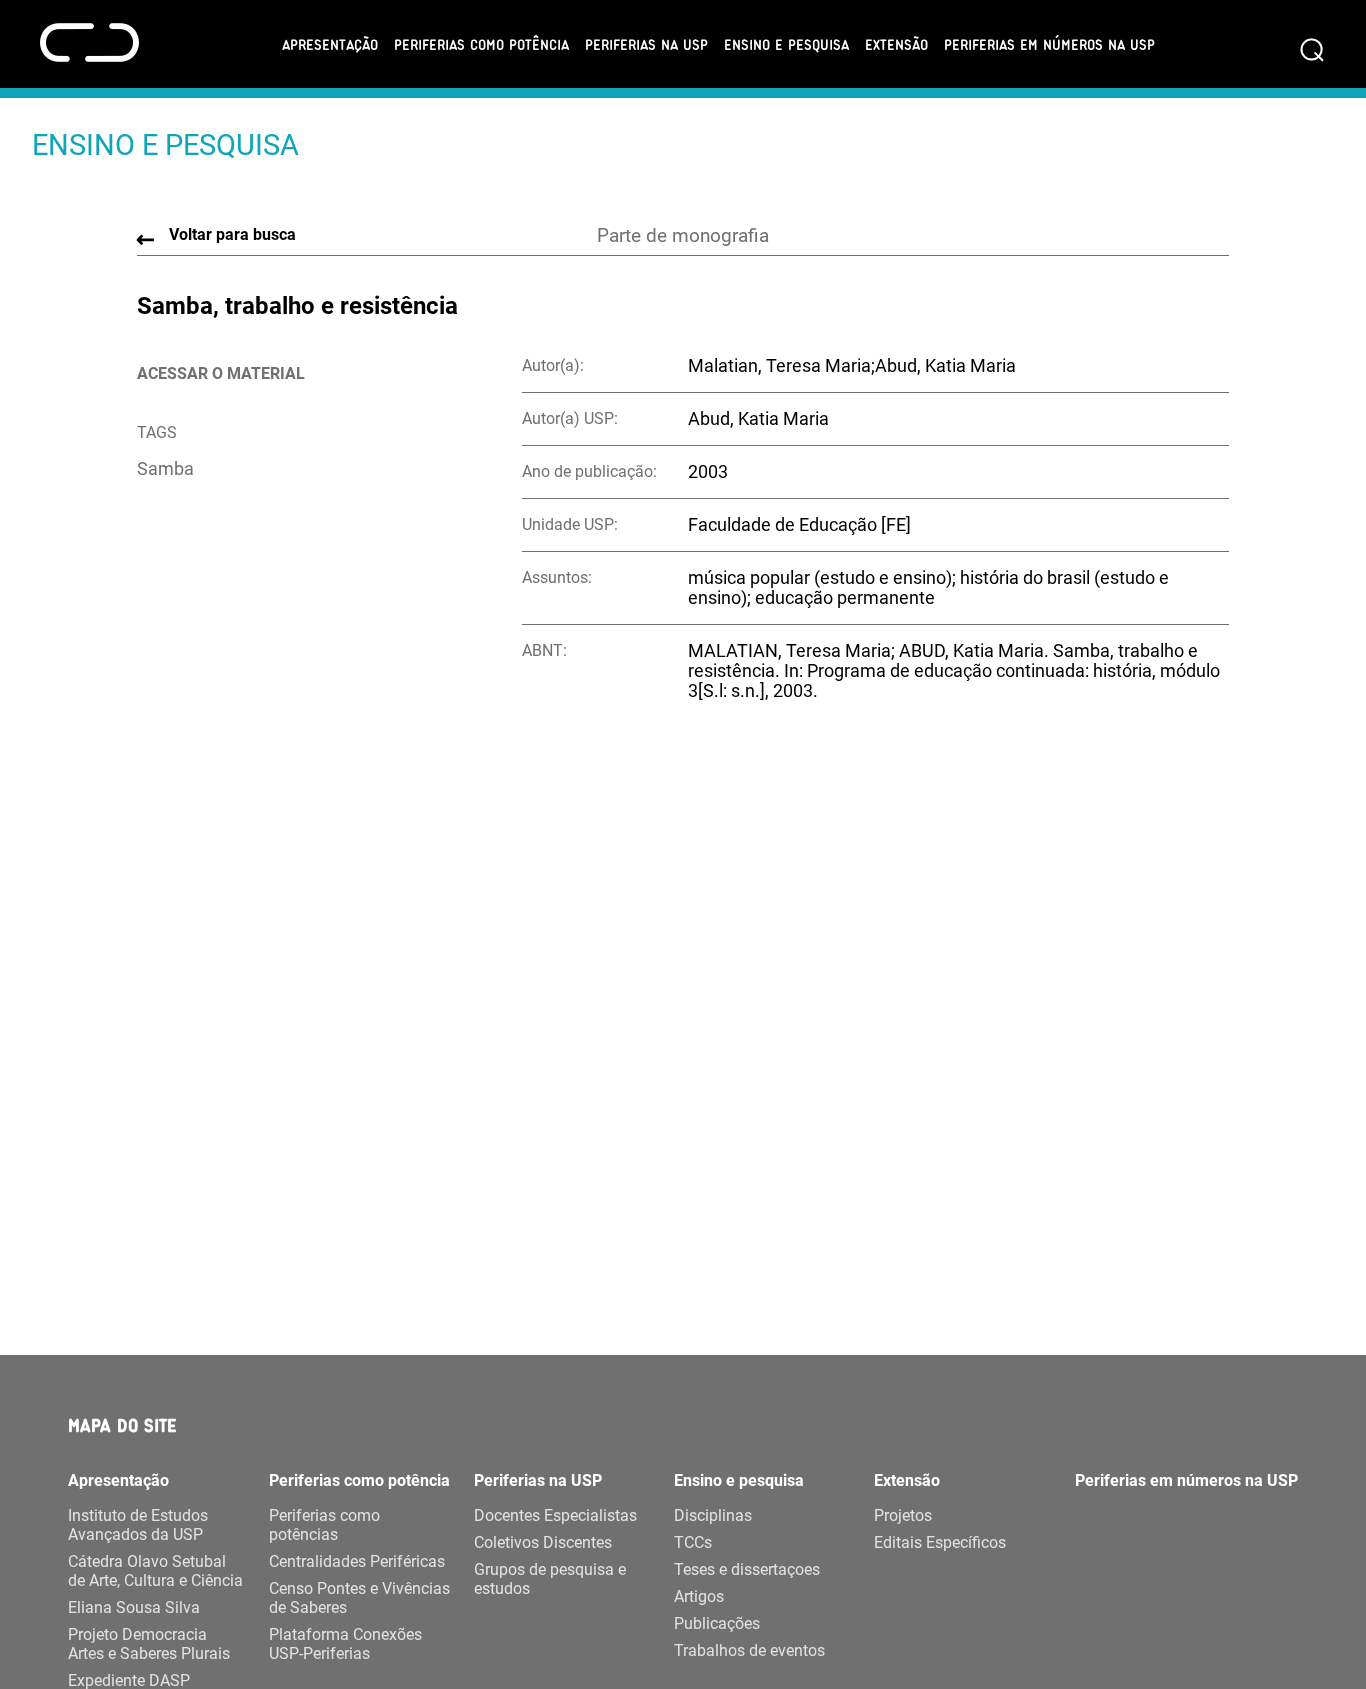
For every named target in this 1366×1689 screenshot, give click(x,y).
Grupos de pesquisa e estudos (550, 1579)
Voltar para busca (232, 234)
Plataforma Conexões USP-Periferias (345, 1644)
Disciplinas (713, 1515)
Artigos (699, 1596)
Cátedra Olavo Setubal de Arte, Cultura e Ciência (155, 1571)
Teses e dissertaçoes (747, 1569)
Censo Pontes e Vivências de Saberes (359, 1598)
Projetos (903, 1515)
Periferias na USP (646, 44)
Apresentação (330, 44)
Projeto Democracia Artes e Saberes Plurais (149, 1644)
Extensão (896, 44)
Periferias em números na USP (1049, 44)
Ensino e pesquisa (786, 44)
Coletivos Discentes (543, 1542)
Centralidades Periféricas (357, 1561)
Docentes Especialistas (555, 1515)
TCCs (693, 1542)
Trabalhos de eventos (749, 1650)
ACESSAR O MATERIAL (221, 373)
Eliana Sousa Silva (134, 1607)
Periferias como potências (324, 1525)
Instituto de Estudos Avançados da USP (138, 1525)
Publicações (717, 1623)
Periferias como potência (481, 44)
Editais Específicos (940, 1542)
